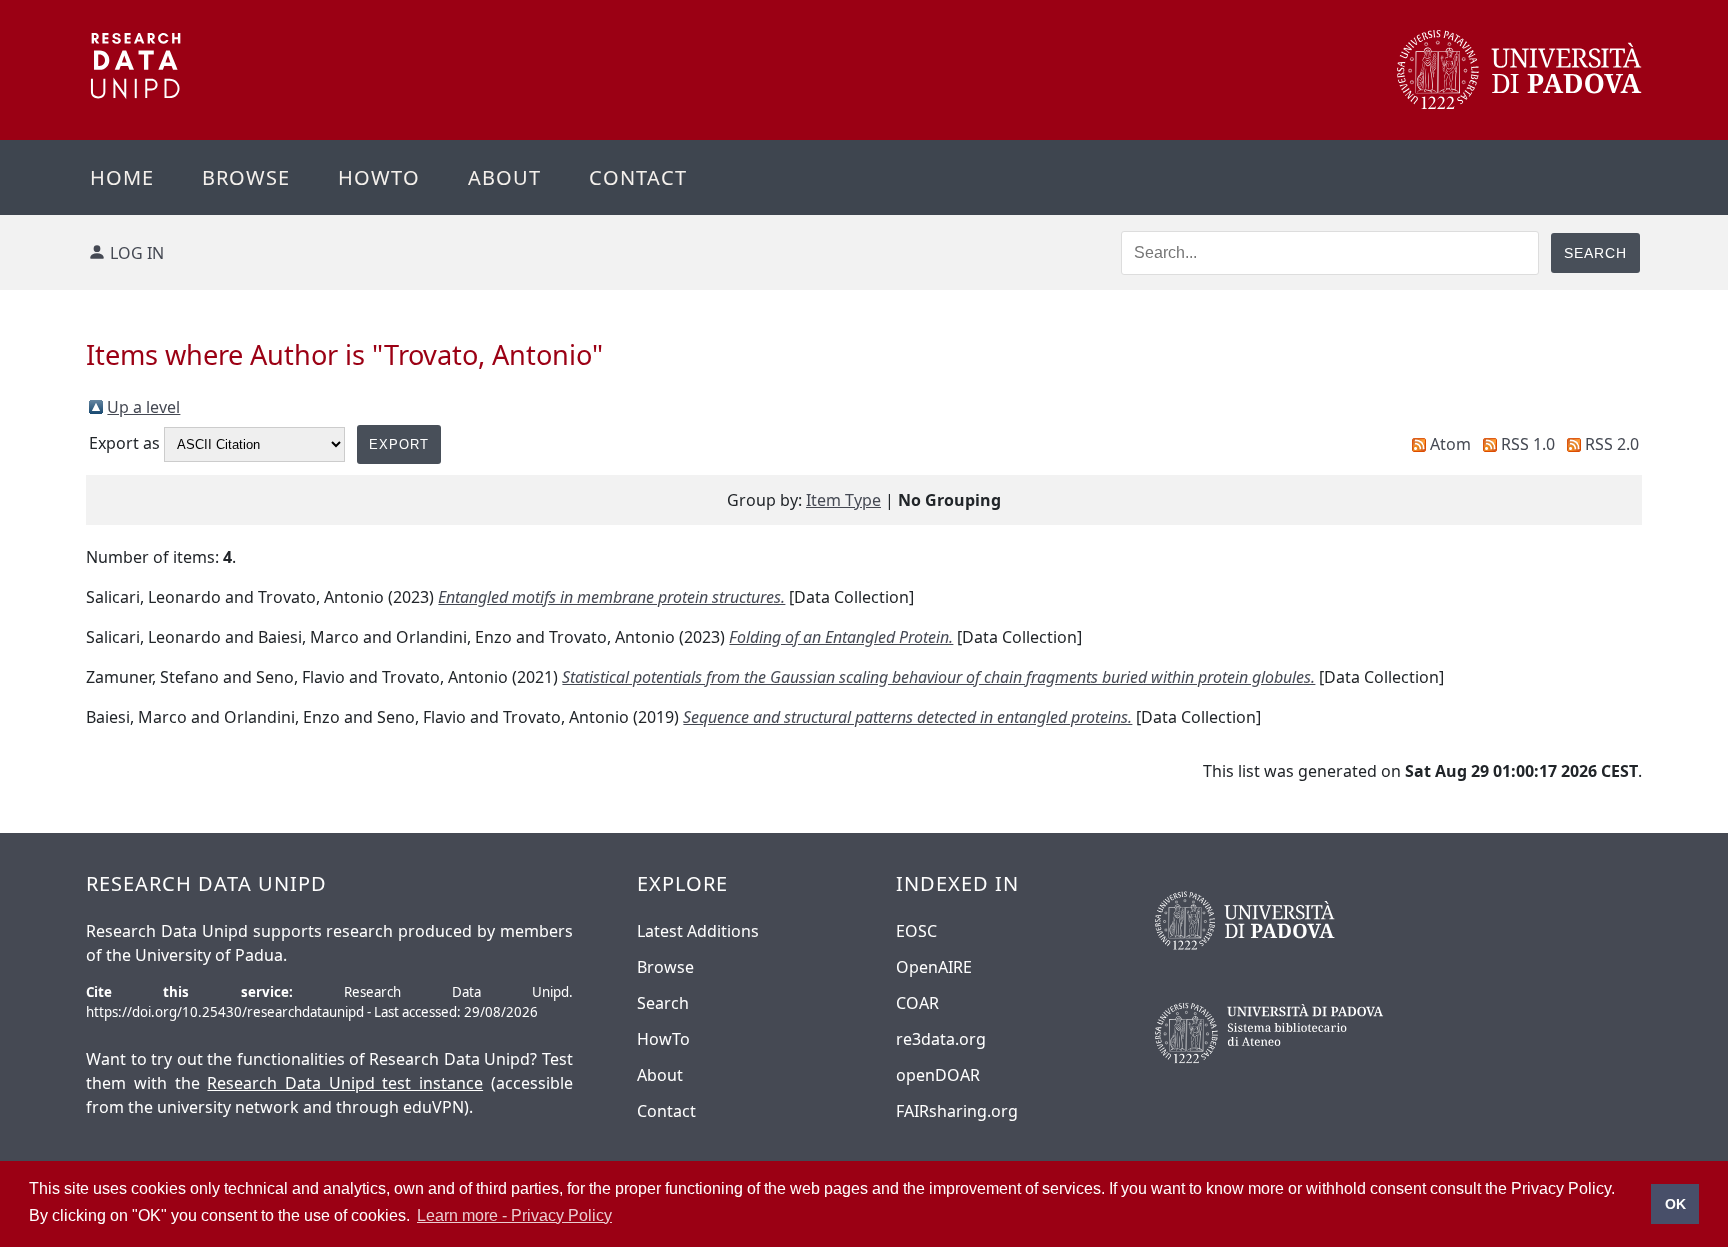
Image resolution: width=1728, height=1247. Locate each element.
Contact (638, 177)
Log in (137, 253)
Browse (246, 177)
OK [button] (1675, 1204)
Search (663, 1003)
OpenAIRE (934, 967)
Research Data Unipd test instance (345, 1083)
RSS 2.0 (1612, 444)
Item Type (843, 500)
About (504, 177)
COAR (917, 1003)
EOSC (916, 931)
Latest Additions (698, 931)
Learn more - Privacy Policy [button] (514, 1215)
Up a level (143, 407)
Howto (379, 177)
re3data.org (941, 1039)
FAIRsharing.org (957, 1111)
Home (122, 177)
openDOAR (938, 1075)
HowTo (663, 1039)
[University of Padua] (1519, 104)
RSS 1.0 (1528, 444)
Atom (1450, 444)
